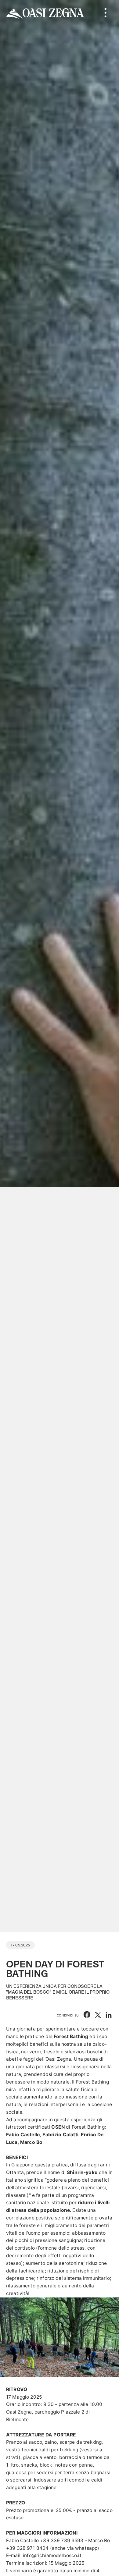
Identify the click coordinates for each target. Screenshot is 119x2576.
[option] (60, 966)
